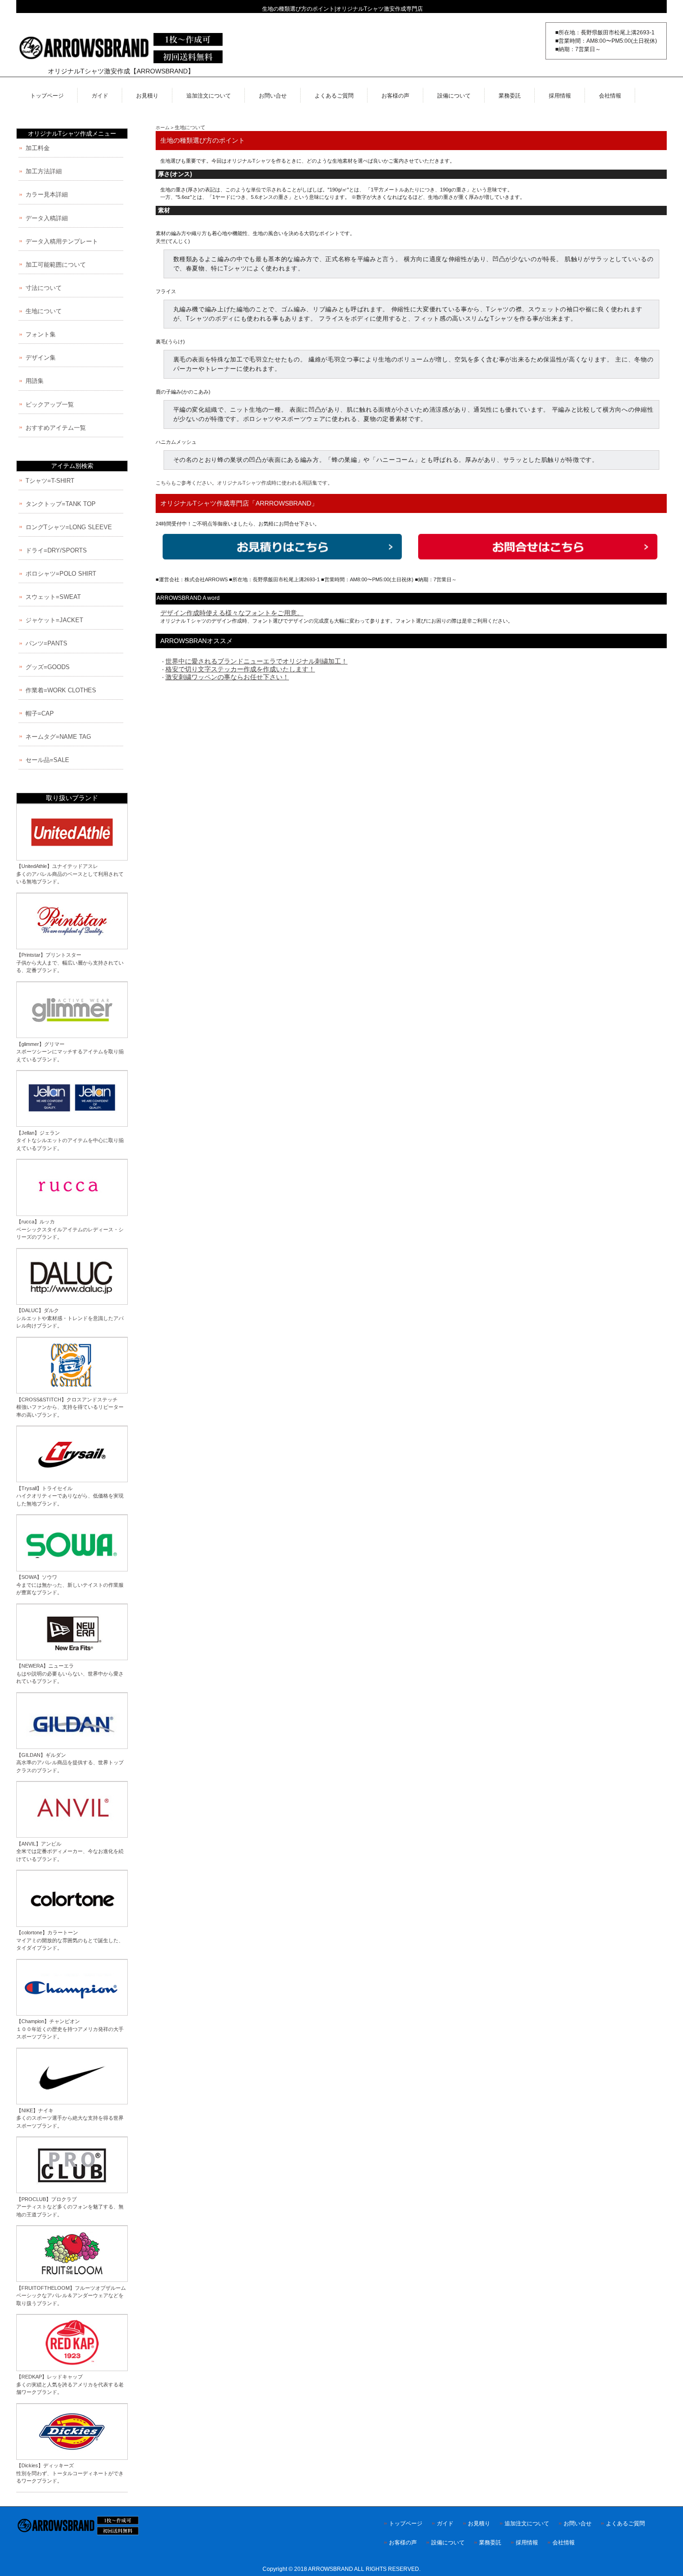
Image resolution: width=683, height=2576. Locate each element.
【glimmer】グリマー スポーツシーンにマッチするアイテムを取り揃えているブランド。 (70, 1052)
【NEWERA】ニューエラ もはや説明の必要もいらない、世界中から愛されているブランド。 (70, 1673)
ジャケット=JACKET (54, 620)
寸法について (44, 288)
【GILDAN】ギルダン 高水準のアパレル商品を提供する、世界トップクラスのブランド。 (70, 1763)
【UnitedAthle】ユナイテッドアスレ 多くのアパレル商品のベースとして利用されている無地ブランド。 (70, 874)
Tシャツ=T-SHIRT (50, 481)
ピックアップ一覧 (50, 404)
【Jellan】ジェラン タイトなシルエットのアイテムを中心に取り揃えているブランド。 (70, 1140)
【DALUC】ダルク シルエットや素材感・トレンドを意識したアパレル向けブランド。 (70, 1318)
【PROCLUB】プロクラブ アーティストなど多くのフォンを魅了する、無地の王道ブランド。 (70, 2207)
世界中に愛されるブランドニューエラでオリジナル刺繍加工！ (256, 661)
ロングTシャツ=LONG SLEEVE (69, 527)
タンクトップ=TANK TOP (61, 504)
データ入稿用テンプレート (62, 241)
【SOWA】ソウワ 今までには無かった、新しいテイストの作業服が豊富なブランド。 (70, 1585)
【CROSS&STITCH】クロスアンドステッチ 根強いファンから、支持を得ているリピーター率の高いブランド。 (70, 1407)
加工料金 (38, 148)
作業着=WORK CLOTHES (61, 690)
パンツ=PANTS (46, 643)
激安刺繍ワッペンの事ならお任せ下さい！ (227, 677)
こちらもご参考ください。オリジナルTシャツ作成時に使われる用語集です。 (244, 483)
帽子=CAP (40, 713)
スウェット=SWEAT (53, 597)
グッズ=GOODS (48, 667)
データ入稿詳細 (47, 218)
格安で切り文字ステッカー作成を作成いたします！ (240, 669)
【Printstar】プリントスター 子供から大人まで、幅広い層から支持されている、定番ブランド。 (70, 963)
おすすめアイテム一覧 (56, 428)
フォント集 (41, 334)
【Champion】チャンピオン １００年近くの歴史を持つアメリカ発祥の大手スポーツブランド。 (70, 2029)
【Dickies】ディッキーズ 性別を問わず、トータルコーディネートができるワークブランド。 (70, 2473)
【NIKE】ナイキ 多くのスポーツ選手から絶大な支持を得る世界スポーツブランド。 (70, 2118)
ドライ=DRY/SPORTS (56, 550)
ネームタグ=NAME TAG (58, 737)
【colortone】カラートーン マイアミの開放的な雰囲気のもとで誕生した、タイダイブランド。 (70, 1940)
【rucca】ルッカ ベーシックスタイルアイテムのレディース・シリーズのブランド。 (70, 1229)
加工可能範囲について (56, 265)
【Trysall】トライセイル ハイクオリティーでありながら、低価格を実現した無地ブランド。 (70, 1496)
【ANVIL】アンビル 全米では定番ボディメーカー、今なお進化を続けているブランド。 (70, 1851)
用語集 (35, 381)
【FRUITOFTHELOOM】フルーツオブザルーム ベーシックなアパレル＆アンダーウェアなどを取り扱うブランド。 (71, 2296)
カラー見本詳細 (47, 194)
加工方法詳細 (44, 171)
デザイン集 (41, 358)
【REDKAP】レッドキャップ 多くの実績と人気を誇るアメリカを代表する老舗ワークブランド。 (70, 2384)
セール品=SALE (47, 760)
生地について (190, 127)
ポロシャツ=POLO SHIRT (61, 574)
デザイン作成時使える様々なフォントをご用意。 (232, 613)
